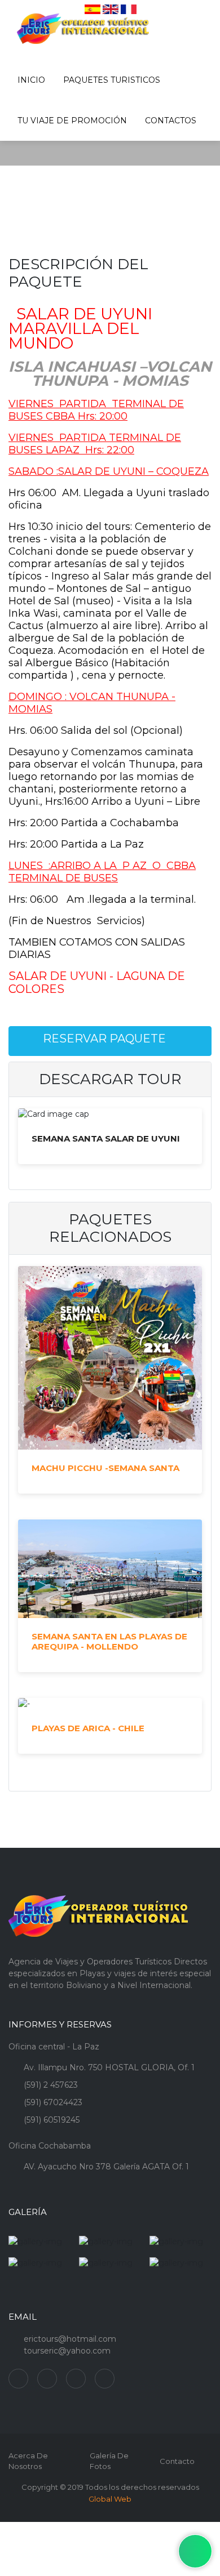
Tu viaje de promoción (72, 121)
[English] (111, 9)
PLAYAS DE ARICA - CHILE (88, 1728)
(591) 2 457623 (51, 2085)
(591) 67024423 (53, 2102)
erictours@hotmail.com (70, 2339)
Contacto (177, 2461)
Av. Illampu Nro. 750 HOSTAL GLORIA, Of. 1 (109, 2067)
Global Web (110, 2499)
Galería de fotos (109, 2461)
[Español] (93, 9)
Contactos (171, 121)
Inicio (31, 80)
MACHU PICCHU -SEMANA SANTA (105, 1468)
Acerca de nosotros (28, 2461)
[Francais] (129, 9)
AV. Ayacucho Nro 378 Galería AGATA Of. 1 (106, 2167)
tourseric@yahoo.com (67, 2351)
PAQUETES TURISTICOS (112, 80)
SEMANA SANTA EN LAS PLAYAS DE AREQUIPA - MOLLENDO (109, 1642)
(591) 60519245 (52, 2120)
